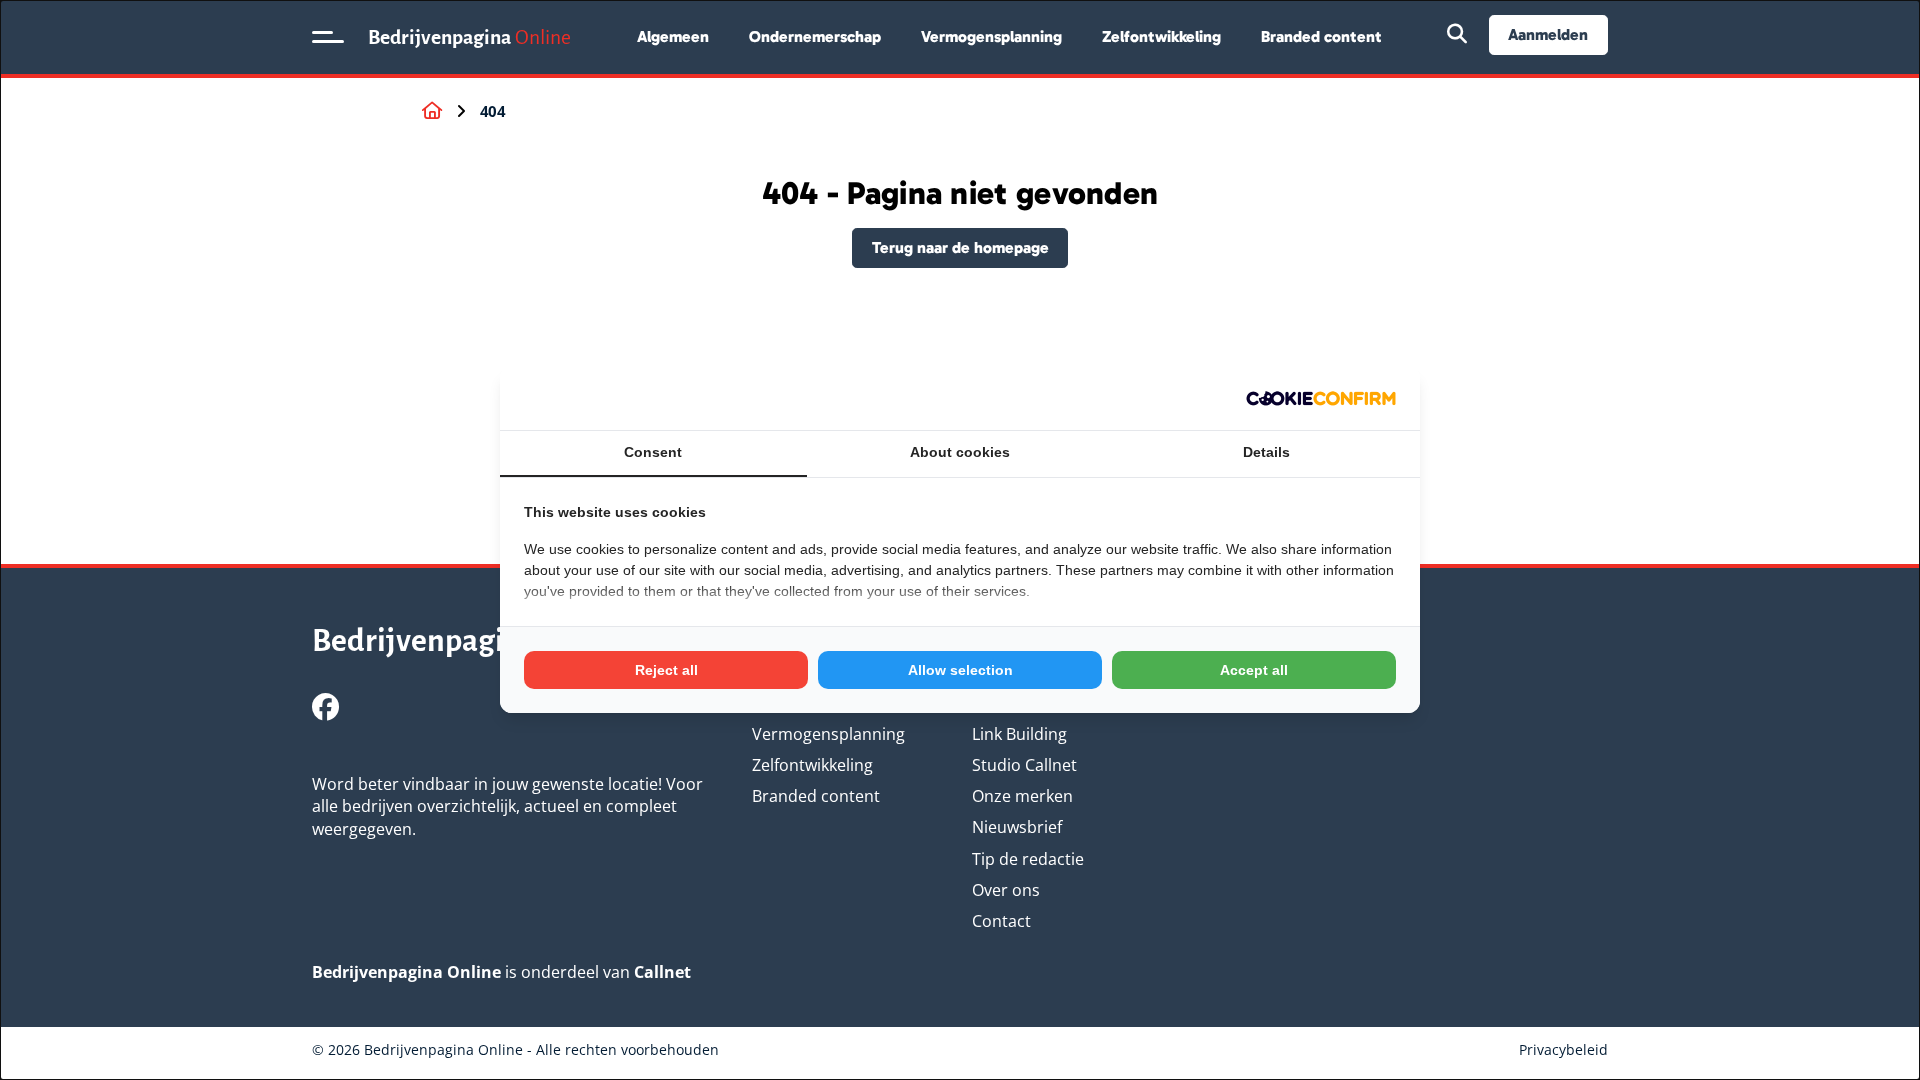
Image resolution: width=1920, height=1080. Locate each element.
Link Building (1019, 734)
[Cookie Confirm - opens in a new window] (1321, 398)
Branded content (1321, 36)
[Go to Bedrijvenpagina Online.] (432, 111)
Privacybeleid (1563, 1049)
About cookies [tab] (960, 452)
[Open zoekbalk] (1457, 35)
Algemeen (673, 36)
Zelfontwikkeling (1161, 36)
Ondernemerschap (815, 36)
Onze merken (1022, 796)
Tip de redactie (1028, 859)
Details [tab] (1266, 452)
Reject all (666, 670)
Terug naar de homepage (960, 247)
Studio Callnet (1024, 765)
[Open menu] (328, 37)
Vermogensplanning (991, 36)
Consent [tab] (653, 452)
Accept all (1254, 670)
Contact (1001, 921)
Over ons (1006, 890)
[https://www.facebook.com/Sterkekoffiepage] (325, 706)
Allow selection (960, 670)
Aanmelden (1548, 34)
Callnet (662, 972)
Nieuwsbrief (1017, 827)
